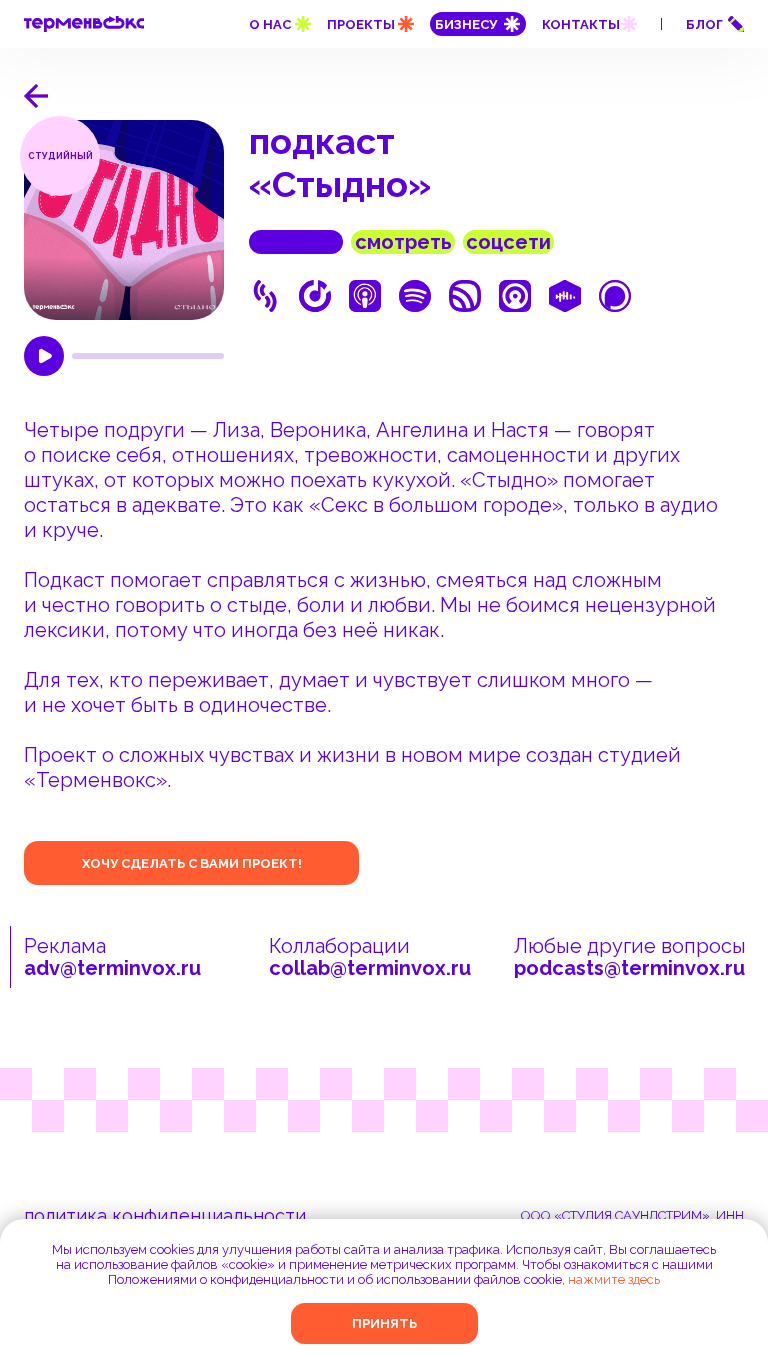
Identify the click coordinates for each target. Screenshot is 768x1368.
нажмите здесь (614, 1279)
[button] (716, 25)
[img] (36, 96)
